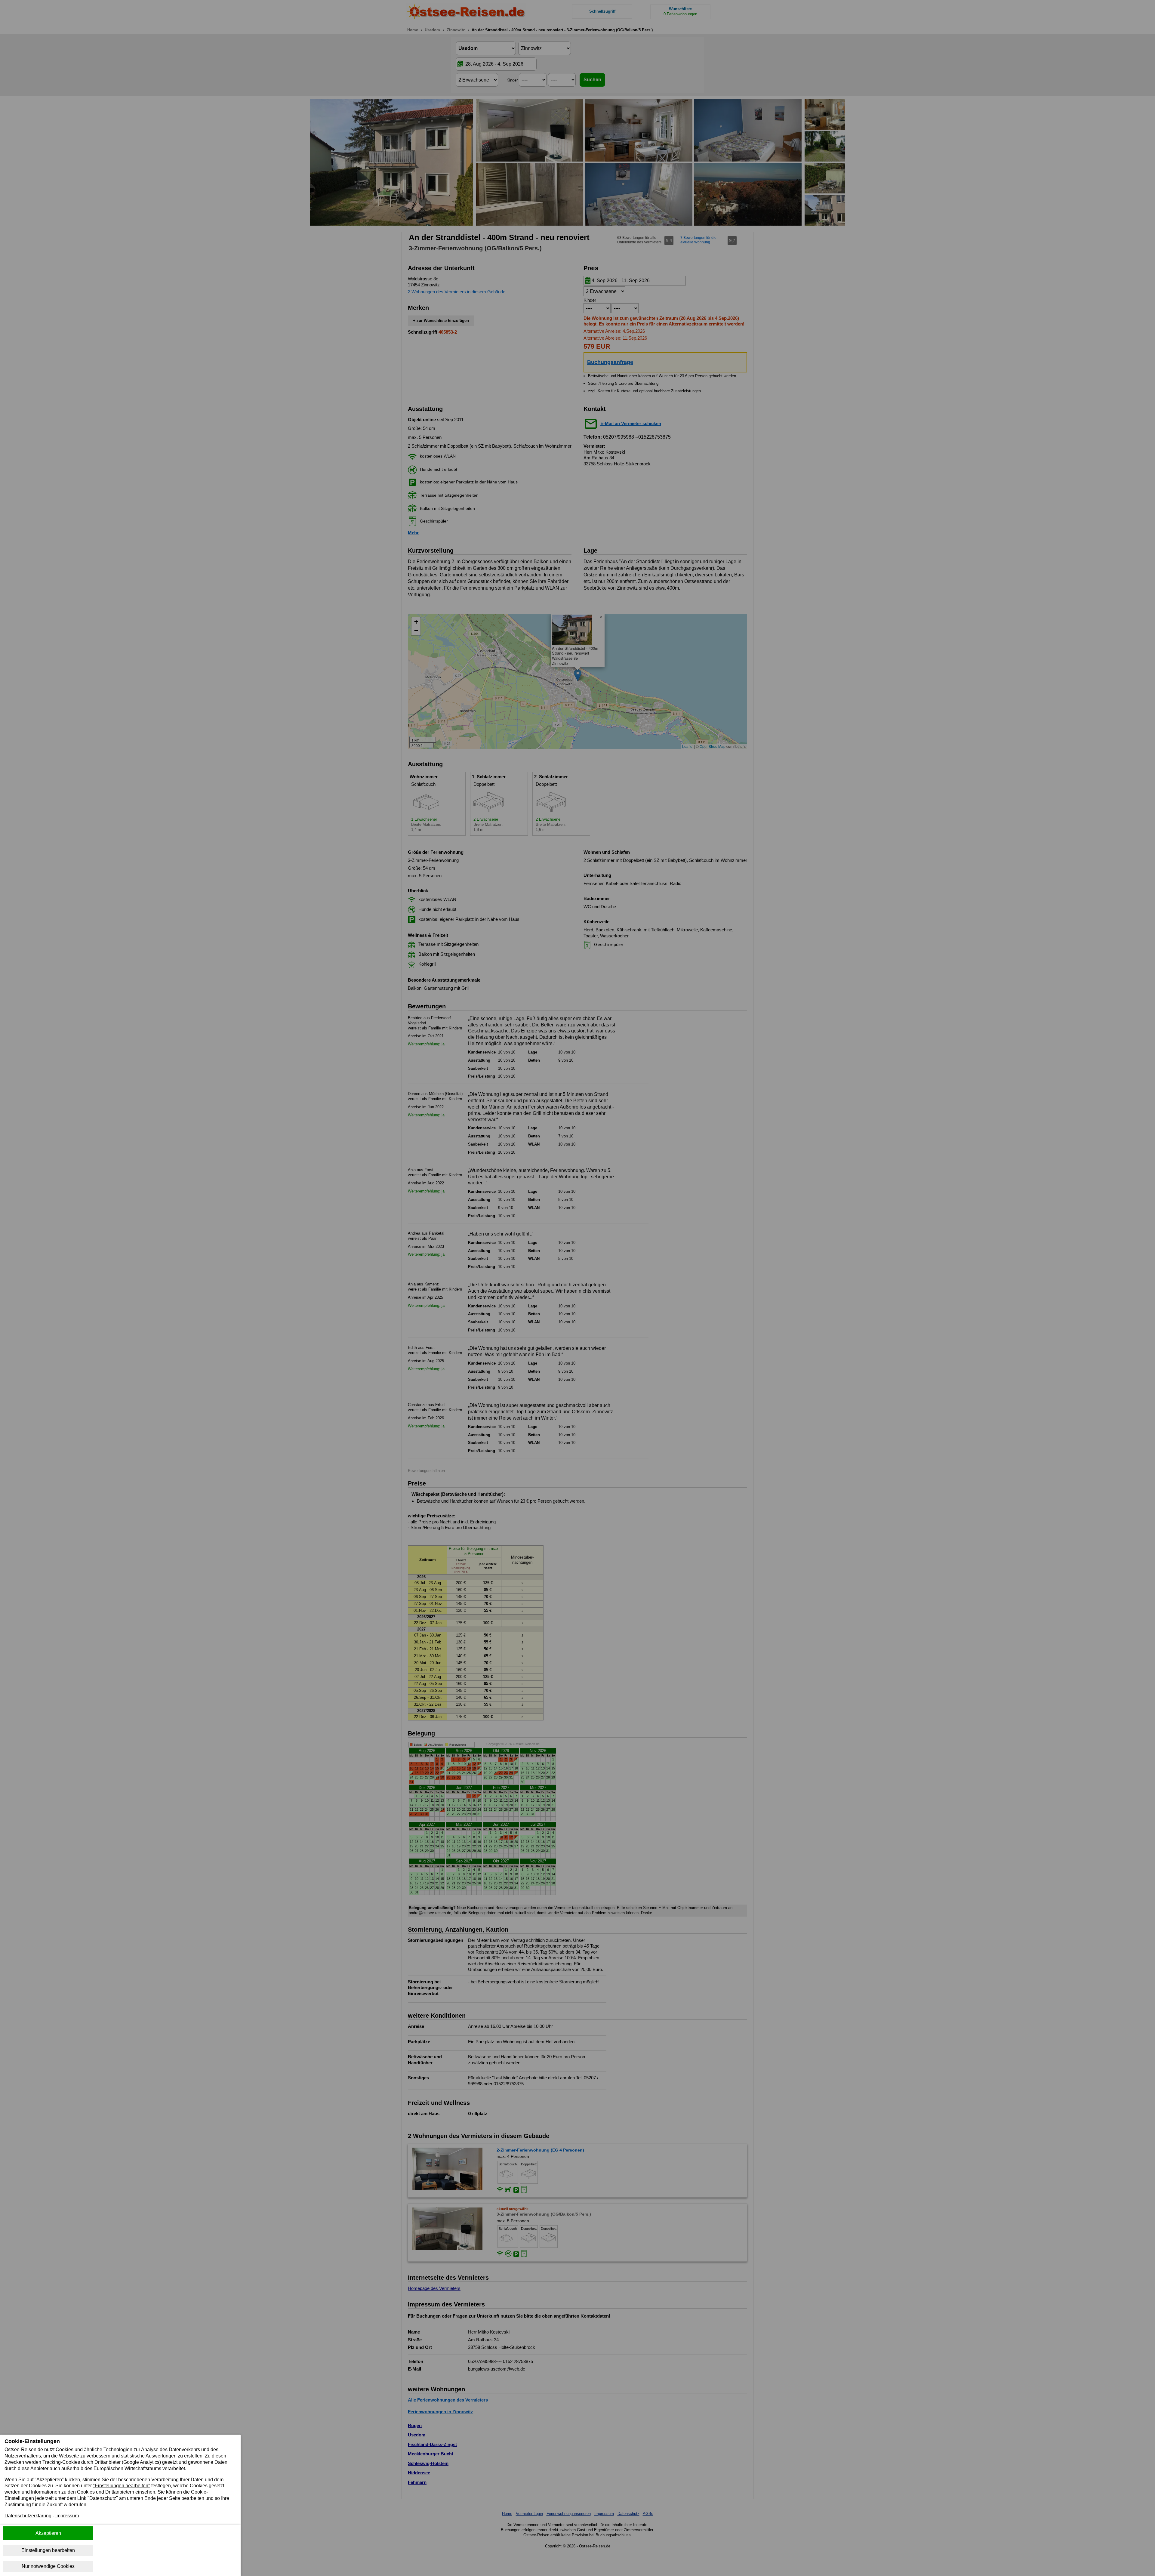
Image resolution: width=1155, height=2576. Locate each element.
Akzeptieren (48, 2533)
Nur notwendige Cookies (48, 2566)
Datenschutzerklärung (28, 2516)
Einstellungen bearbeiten (48, 2550)
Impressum (67, 2516)
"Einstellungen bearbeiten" (122, 2486)
